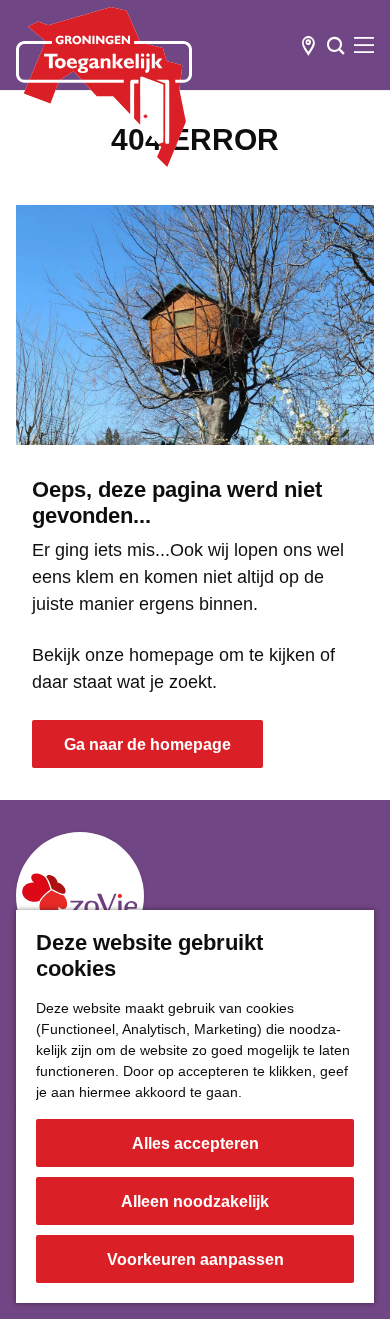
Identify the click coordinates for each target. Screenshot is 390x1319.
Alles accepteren (195, 1143)
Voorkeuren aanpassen (195, 1259)
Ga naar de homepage (147, 744)
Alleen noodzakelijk (195, 1201)
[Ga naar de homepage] (104, 87)
